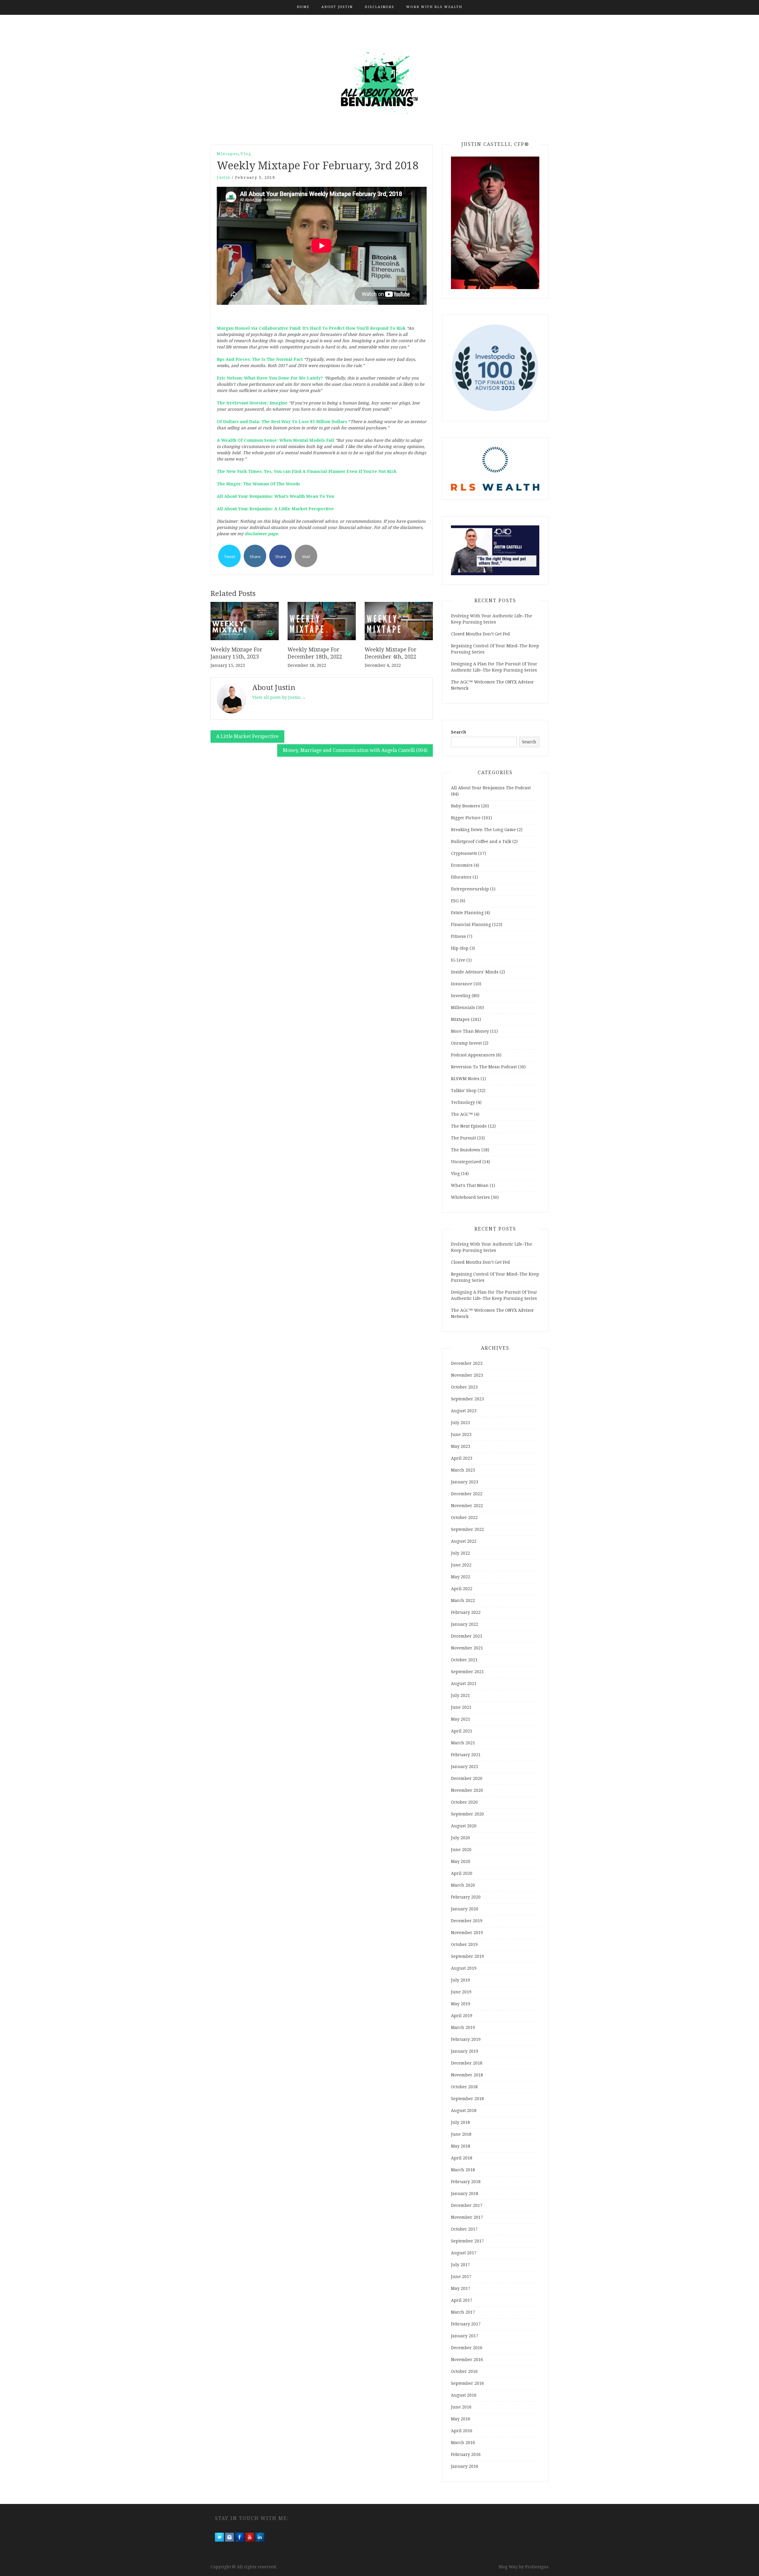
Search (459, 732)
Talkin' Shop (464, 1091)
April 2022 (462, 1589)
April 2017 (462, 2300)
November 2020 (467, 1790)
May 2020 (461, 1861)
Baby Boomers (465, 806)
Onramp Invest (466, 1043)
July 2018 (460, 2122)
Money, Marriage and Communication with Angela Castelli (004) (355, 750)
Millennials (463, 1008)
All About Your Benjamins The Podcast (491, 788)
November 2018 (467, 2075)
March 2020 (463, 1885)
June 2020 (461, 1850)
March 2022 (463, 1601)
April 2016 (462, 2431)
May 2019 (461, 2004)
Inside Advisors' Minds (475, 972)
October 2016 (464, 2371)
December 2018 (467, 2063)
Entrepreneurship (470, 889)
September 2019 (467, 1956)
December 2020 (467, 1778)
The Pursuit (463, 1138)
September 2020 (467, 1814)
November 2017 (467, 2217)
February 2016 (466, 2454)
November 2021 (467, 1648)
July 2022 (460, 1553)
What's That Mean (470, 1185)
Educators (461, 877)
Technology (463, 1102)
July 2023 (460, 1423)
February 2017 (466, 2324)
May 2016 (461, 2419)
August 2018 (464, 2110)
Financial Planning (471, 924)
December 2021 (467, 1636)
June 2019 (461, 1992)
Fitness (458, 936)
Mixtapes (227, 154)
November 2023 (467, 1375)
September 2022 (467, 1529)
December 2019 (467, 1921)
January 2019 (465, 2051)
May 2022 (461, 1577)
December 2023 (467, 1363)
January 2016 (465, 2466)
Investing (461, 996)
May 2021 (461, 1719)
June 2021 (461, 1707)
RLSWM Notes (465, 1079)
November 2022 (467, 1506)
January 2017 (465, 2336)
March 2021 (463, 1743)
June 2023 (461, 1434)
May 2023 (461, 1446)
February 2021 (466, 1755)
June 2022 (461, 1565)
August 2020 (464, 1826)
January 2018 (465, 2194)
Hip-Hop (460, 948)
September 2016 (467, 2383)
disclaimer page (261, 534)
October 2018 (464, 2087)
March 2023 (463, 1470)
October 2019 (464, 1944)
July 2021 (460, 1695)
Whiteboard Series (470, 1197)
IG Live (458, 960)
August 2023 (464, 1411)
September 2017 (467, 2241)
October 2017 (464, 2229)
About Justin (337, 7)
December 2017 (467, 2205)
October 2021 (464, 1660)
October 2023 (464, 1387)
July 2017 (460, 2265)
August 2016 (464, 2395)
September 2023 (467, 1399)
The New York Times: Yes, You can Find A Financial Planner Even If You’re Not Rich (307, 471)
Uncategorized (466, 1162)
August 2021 (464, 1684)
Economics (462, 865)
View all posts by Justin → (279, 697)
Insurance (462, 984)
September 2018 (467, 2099)
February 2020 (466, 1897)
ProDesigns (537, 2567)
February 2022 (466, 1612)
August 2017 (464, 2253)
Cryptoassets (464, 853)
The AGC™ (462, 1114)
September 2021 (467, 1672)
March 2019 (463, 2027)
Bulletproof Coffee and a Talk (481, 841)
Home (303, 7)
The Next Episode (469, 1126)
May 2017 (461, 2288)
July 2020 (460, 1838)
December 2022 (467, 1494)
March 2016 (463, 2443)
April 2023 (462, 1458)
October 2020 (464, 1802)
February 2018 (466, 2182)
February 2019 (466, 2039)
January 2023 (465, 1482)
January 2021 (465, 1767)
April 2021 (462, 1731)
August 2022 (464, 1541)
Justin (224, 177)
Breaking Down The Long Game (483, 830)
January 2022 (465, 1624)
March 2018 (463, 2170)
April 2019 (462, 2016)
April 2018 (462, 2158)
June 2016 (461, 2407)
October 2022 (464, 1517)
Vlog (246, 154)
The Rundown (466, 1150)
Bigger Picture (466, 818)
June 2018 (461, 2134)
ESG (455, 901)
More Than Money (470, 1031)
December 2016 (467, 2348)
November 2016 (467, 2360)
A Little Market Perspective (247, 736)
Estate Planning (467, 913)
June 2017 (461, 2277)
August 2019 (464, 1968)
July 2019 (460, 1980)
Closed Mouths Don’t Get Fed (480, 634)
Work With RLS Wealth (434, 7)
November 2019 (467, 1933)
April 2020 (462, 1873)
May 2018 (461, 2146)
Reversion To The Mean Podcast (484, 1067)
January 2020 (465, 1909)
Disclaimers (379, 7)
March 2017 (463, 2312)
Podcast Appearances (473, 1055)
